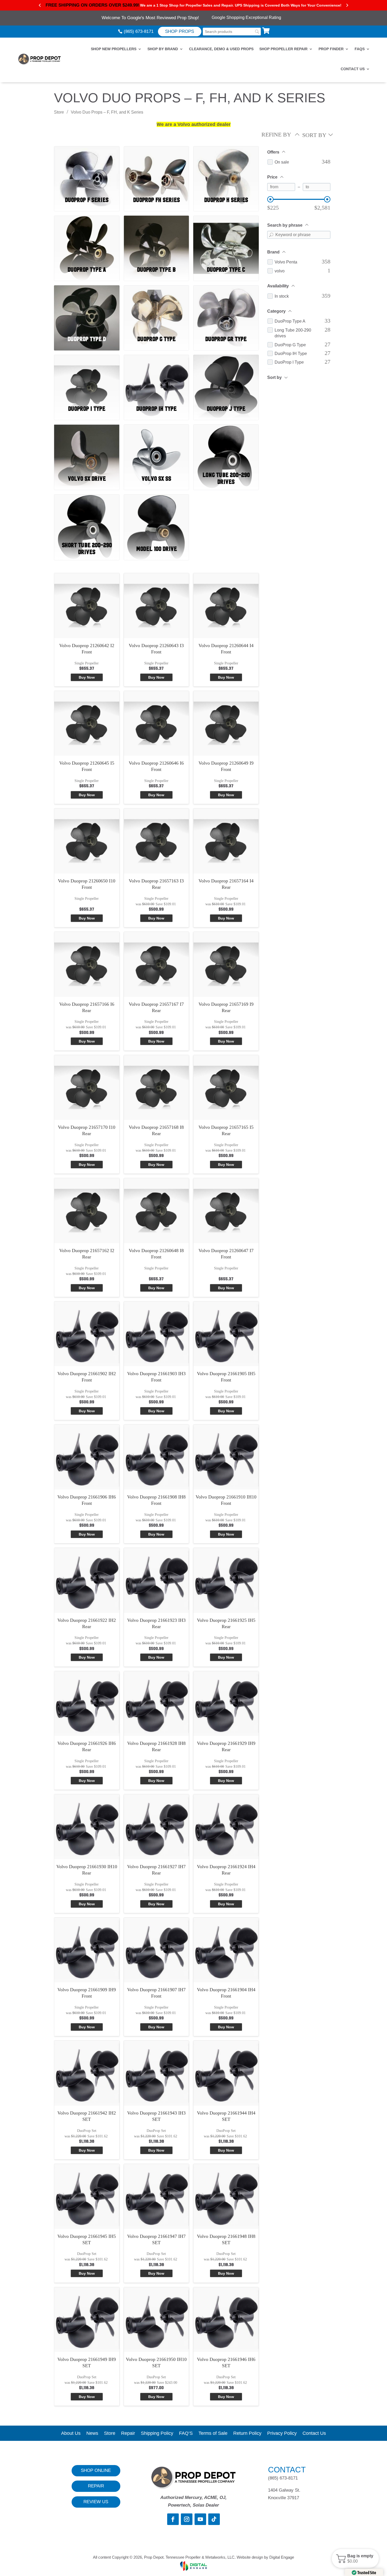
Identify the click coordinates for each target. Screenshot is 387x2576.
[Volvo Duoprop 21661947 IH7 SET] (157, 2196)
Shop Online (96, 2470)
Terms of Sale (213, 2434)
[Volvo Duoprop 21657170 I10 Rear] (87, 1088)
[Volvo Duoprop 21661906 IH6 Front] (87, 1457)
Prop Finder (331, 49)
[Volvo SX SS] (157, 447)
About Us (71, 2434)
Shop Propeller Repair (283, 49)
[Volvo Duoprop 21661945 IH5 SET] (87, 2196)
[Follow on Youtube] (200, 2519)
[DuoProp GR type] (226, 308)
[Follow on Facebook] (173, 2519)
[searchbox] (232, 32)
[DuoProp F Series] (87, 168)
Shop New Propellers (114, 49)
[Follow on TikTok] (214, 2519)
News (92, 2434)
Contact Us (353, 69)
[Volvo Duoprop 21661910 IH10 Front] (226, 1457)
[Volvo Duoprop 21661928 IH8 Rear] (157, 1704)
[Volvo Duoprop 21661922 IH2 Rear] (87, 1580)
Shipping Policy (157, 2434)
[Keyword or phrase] (271, 235)
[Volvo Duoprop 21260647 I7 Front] (226, 1211)
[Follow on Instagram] (187, 2519)
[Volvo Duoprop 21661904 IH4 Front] (226, 1950)
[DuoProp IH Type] (157, 377)
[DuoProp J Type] (226, 377)
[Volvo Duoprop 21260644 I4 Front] (226, 606)
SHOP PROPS (180, 31)
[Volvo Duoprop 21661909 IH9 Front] (87, 1950)
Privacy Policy (282, 2434)
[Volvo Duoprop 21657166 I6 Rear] (87, 964)
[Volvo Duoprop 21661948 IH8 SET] (226, 2196)
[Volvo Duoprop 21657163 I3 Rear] (157, 841)
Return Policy (247, 2434)
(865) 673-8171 (139, 31)
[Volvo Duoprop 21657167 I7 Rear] (157, 964)
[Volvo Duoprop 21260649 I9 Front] (226, 723)
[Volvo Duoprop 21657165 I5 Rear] (226, 1088)
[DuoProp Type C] (226, 238)
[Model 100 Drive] (157, 517)
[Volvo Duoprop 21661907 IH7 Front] (157, 1950)
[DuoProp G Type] (157, 308)
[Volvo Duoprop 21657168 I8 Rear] (157, 1088)
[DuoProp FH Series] (157, 168)
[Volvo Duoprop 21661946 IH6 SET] (226, 2320)
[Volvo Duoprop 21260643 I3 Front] (157, 606)
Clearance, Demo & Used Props (221, 49)
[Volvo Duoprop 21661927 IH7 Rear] (157, 1827)
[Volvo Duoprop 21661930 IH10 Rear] (87, 1827)
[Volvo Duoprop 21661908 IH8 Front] (157, 1457)
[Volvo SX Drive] (87, 447)
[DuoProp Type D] (87, 308)
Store (59, 112)
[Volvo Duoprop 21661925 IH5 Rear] (226, 1580)
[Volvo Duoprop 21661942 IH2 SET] (87, 2073)
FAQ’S (186, 2434)
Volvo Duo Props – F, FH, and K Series (107, 112)
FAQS (360, 49)
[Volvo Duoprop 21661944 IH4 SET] (226, 2073)
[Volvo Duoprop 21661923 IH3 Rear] (157, 1580)
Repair (128, 2434)
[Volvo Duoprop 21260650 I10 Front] (87, 841)
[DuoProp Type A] (87, 238)
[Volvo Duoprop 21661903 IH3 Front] (157, 1334)
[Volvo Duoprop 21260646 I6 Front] (157, 723)
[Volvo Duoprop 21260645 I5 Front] (87, 723)
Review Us (96, 2502)
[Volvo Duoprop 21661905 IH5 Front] (226, 1334)
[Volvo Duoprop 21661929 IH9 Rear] (226, 1704)
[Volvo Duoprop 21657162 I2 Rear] (87, 1211)
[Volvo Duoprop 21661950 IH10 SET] (157, 2320)
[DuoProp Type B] (157, 238)
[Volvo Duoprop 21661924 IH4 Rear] (226, 1827)
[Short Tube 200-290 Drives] (87, 517)
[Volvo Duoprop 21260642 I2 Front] (87, 606)
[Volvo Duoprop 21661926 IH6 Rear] (87, 1704)
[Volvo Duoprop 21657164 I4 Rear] (226, 841)
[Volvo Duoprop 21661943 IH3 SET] (157, 2073)
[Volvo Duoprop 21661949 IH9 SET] (87, 2320)
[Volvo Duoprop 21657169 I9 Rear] (226, 964)
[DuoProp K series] (226, 168)
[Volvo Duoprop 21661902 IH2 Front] (87, 1334)
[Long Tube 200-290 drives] (226, 447)
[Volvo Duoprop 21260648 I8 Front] (157, 1211)
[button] (355, 2558)
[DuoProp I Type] (87, 377)
